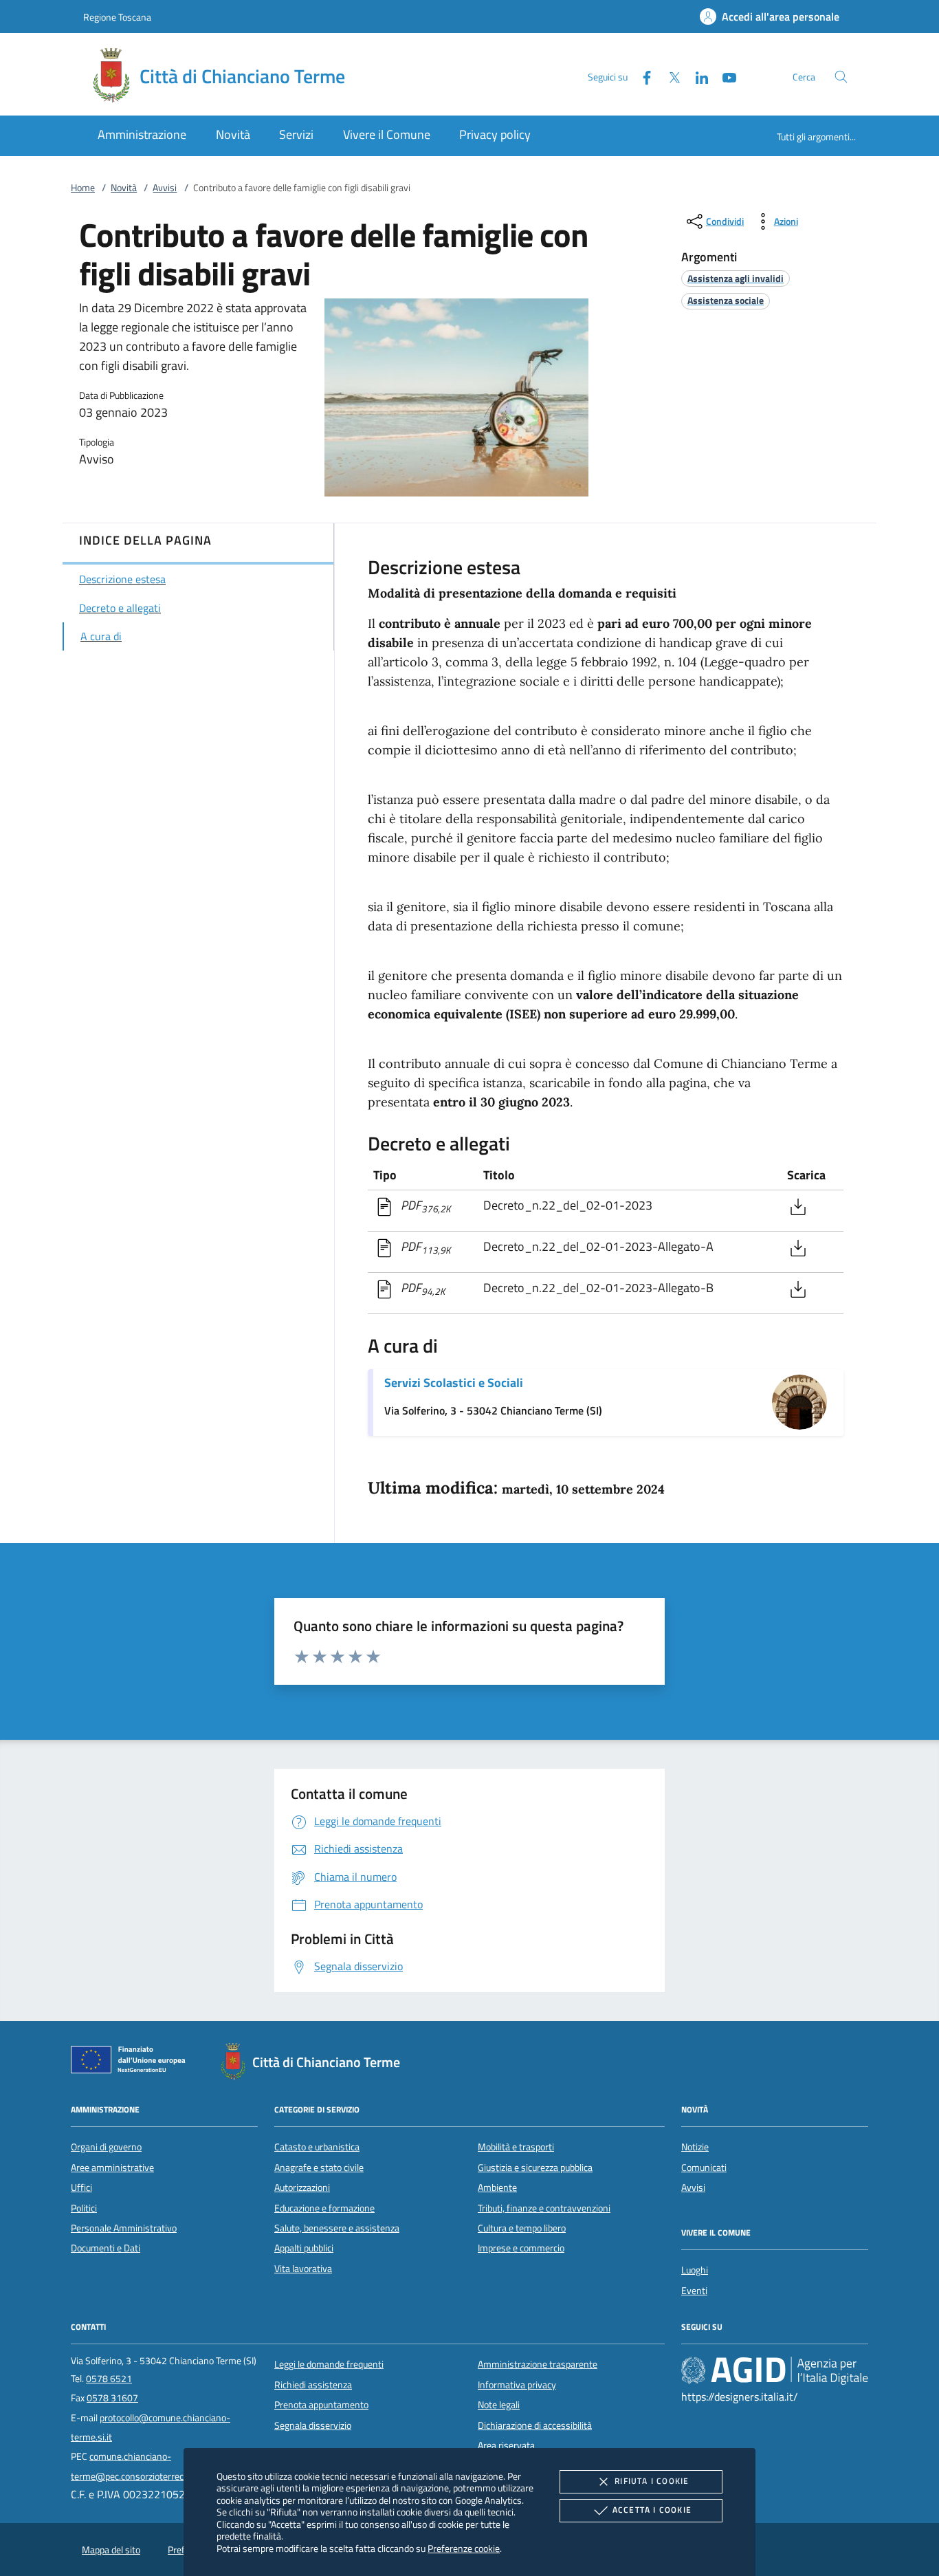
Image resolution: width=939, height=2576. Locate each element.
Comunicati (704, 2168)
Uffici (81, 2187)
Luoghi (695, 2270)
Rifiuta (652, 2481)
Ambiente (497, 2187)
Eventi (694, 2291)
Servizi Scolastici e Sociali (454, 1383)
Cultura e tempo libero (522, 2228)
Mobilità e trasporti (516, 2147)
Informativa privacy (517, 2385)
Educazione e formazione (324, 2208)
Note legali (499, 2405)
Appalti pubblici (304, 2248)
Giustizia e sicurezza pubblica (535, 2168)
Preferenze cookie (464, 2548)
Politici (84, 2208)
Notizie (695, 2147)
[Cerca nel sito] (841, 77)
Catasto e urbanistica (317, 2147)
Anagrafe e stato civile (319, 2168)
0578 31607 (112, 2398)
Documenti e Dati (106, 2248)
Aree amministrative (112, 2168)
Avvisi (165, 188)
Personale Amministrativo (124, 2228)
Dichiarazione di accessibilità (535, 2425)
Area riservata (506, 2445)
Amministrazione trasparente (538, 2364)
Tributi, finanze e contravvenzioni (544, 2208)
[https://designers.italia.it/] (775, 2370)
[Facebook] (641, 76)
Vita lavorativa (303, 2269)
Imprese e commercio (521, 2248)
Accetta (652, 2510)
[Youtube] (724, 76)
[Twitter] (669, 76)
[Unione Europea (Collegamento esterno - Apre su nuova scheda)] (132, 2062)
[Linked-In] (696, 76)
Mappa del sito (111, 2550)
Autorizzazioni (302, 2187)
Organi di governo (106, 2147)
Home (83, 188)
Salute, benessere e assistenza (337, 2228)
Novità (124, 188)
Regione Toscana (117, 17)
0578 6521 (109, 2379)
